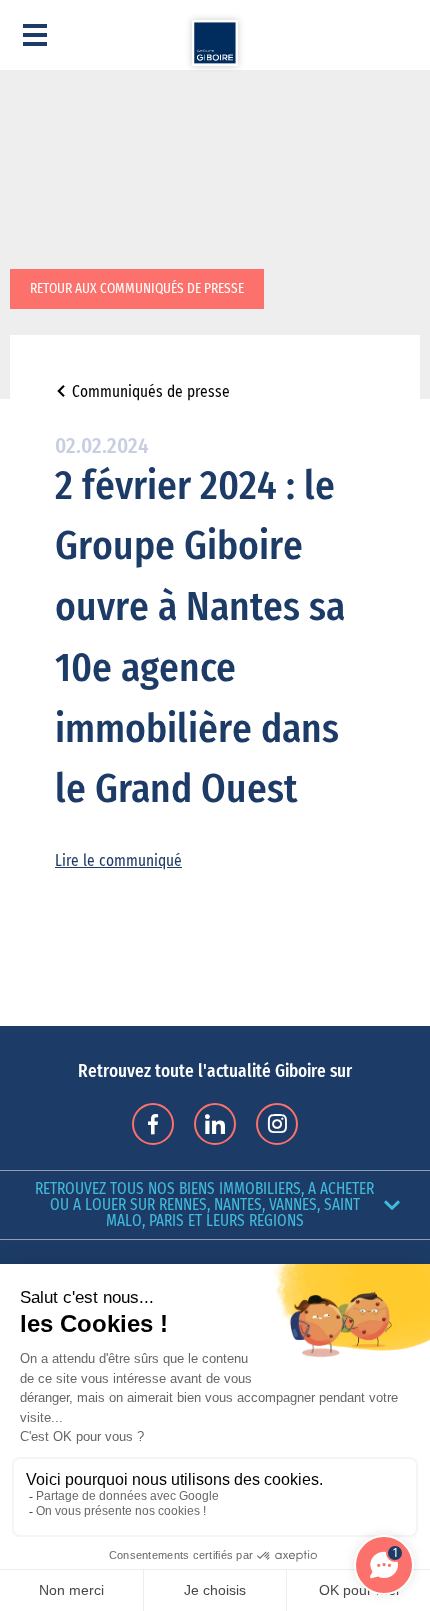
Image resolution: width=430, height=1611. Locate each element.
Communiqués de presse (151, 392)
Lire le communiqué (118, 861)
